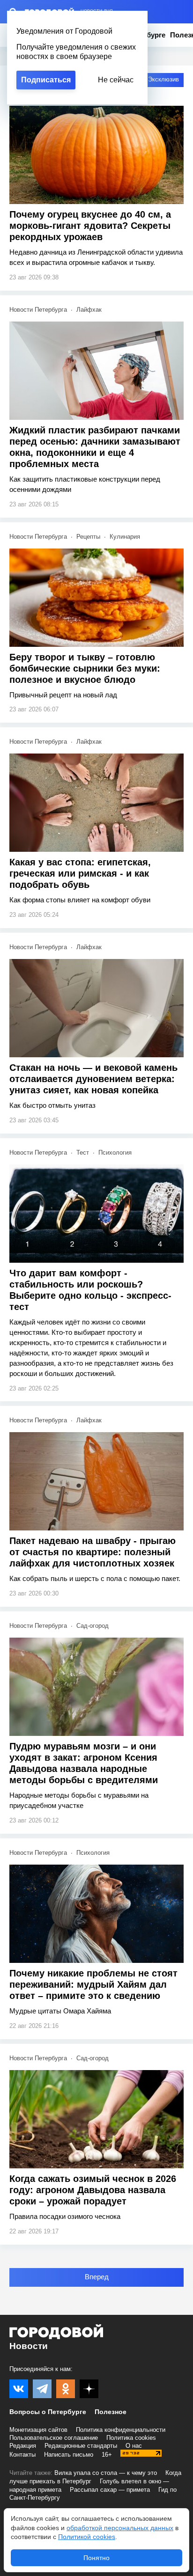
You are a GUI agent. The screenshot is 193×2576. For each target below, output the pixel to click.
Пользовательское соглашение (54, 2438)
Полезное (111, 2412)
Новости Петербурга (38, 310)
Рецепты (88, 537)
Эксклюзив (163, 79)
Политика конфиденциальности (121, 2430)
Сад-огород (93, 1626)
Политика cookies (131, 2438)
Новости (29, 2346)
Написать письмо (69, 2455)
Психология (115, 1153)
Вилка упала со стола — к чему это (106, 2473)
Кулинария (125, 537)
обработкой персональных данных (120, 2528)
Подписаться (46, 80)
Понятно (96, 2558)
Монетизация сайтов (38, 2430)
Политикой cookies (87, 2537)
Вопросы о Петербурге (48, 2412)
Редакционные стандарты (81, 2446)
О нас (134, 2446)
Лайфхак (89, 310)
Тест (83, 1153)
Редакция (23, 2446)
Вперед (97, 2277)
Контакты (22, 2455)
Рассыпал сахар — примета (110, 2490)
